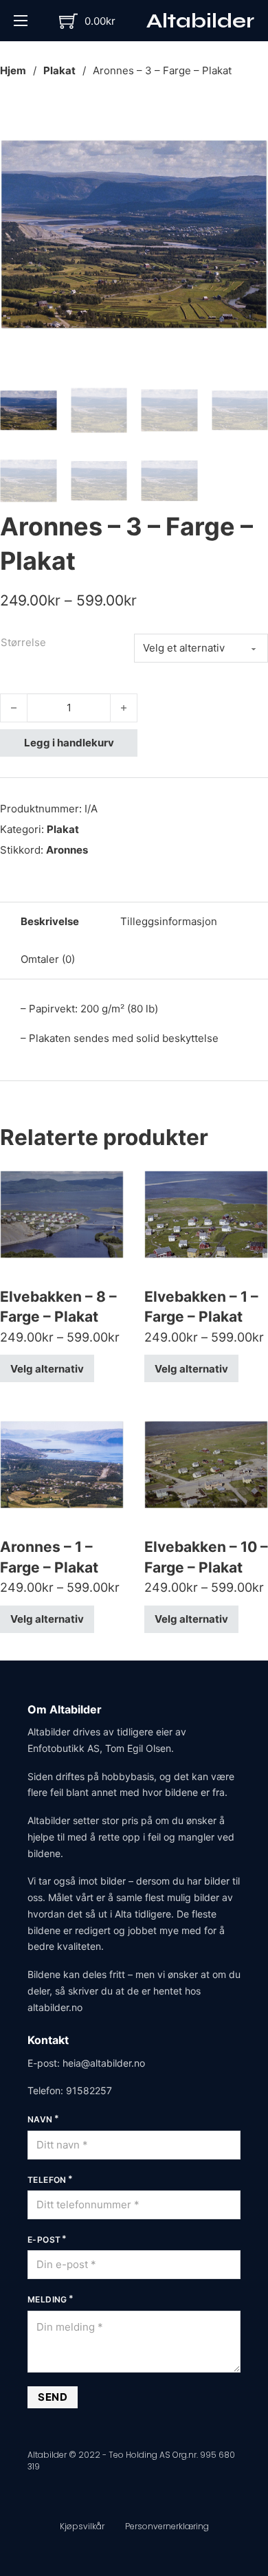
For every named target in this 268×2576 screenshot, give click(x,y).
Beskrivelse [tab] (50, 921)
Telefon (47, 2180)
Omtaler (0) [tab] (48, 959)
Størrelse (23, 642)
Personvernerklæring (167, 2526)
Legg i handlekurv (69, 743)
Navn (40, 2119)
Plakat (59, 70)
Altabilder (200, 21)
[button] (249, 119)
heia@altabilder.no (104, 2063)
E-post (44, 2240)
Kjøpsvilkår (82, 2526)
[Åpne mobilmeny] (21, 21)
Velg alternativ (47, 1369)
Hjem (13, 70)
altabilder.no (55, 2007)
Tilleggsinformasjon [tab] (169, 921)
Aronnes (67, 850)
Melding (47, 2299)
